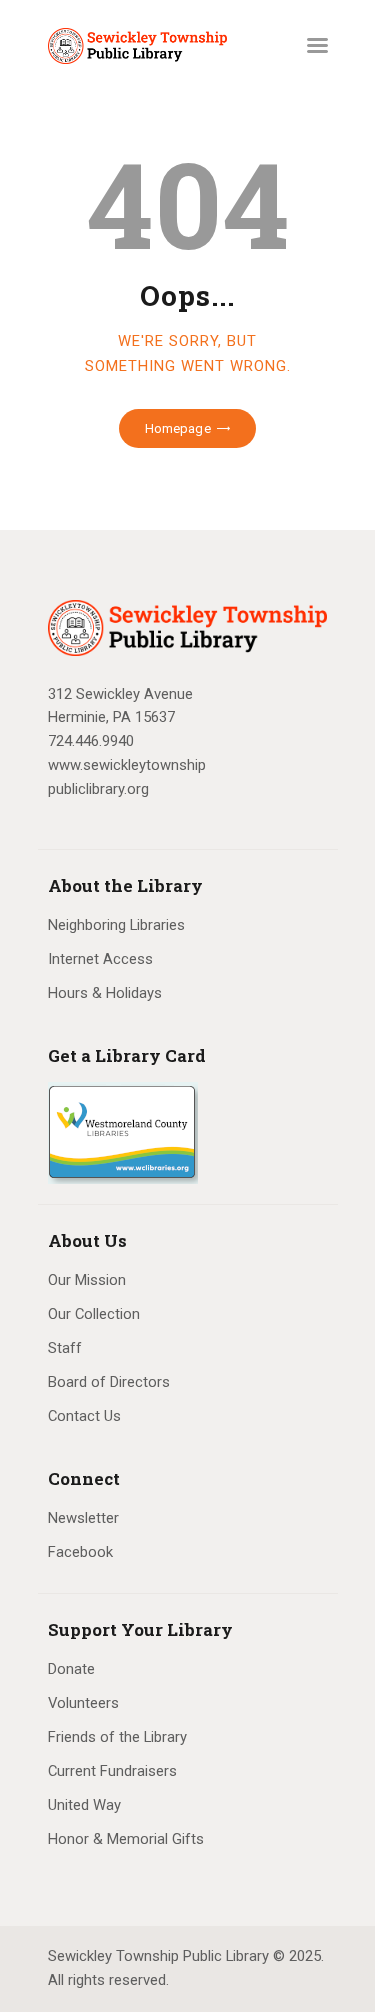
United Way (84, 1805)
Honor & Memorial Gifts (126, 1839)
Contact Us (84, 1416)
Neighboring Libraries (116, 925)
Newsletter (83, 1518)
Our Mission (87, 1280)
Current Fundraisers (112, 1771)
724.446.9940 (91, 741)
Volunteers (83, 1703)
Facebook (80, 1552)
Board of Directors (109, 1382)
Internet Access (100, 959)
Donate (71, 1669)
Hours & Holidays (105, 993)
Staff (65, 1348)
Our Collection (94, 1314)
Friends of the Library (117, 1737)
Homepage (178, 428)
